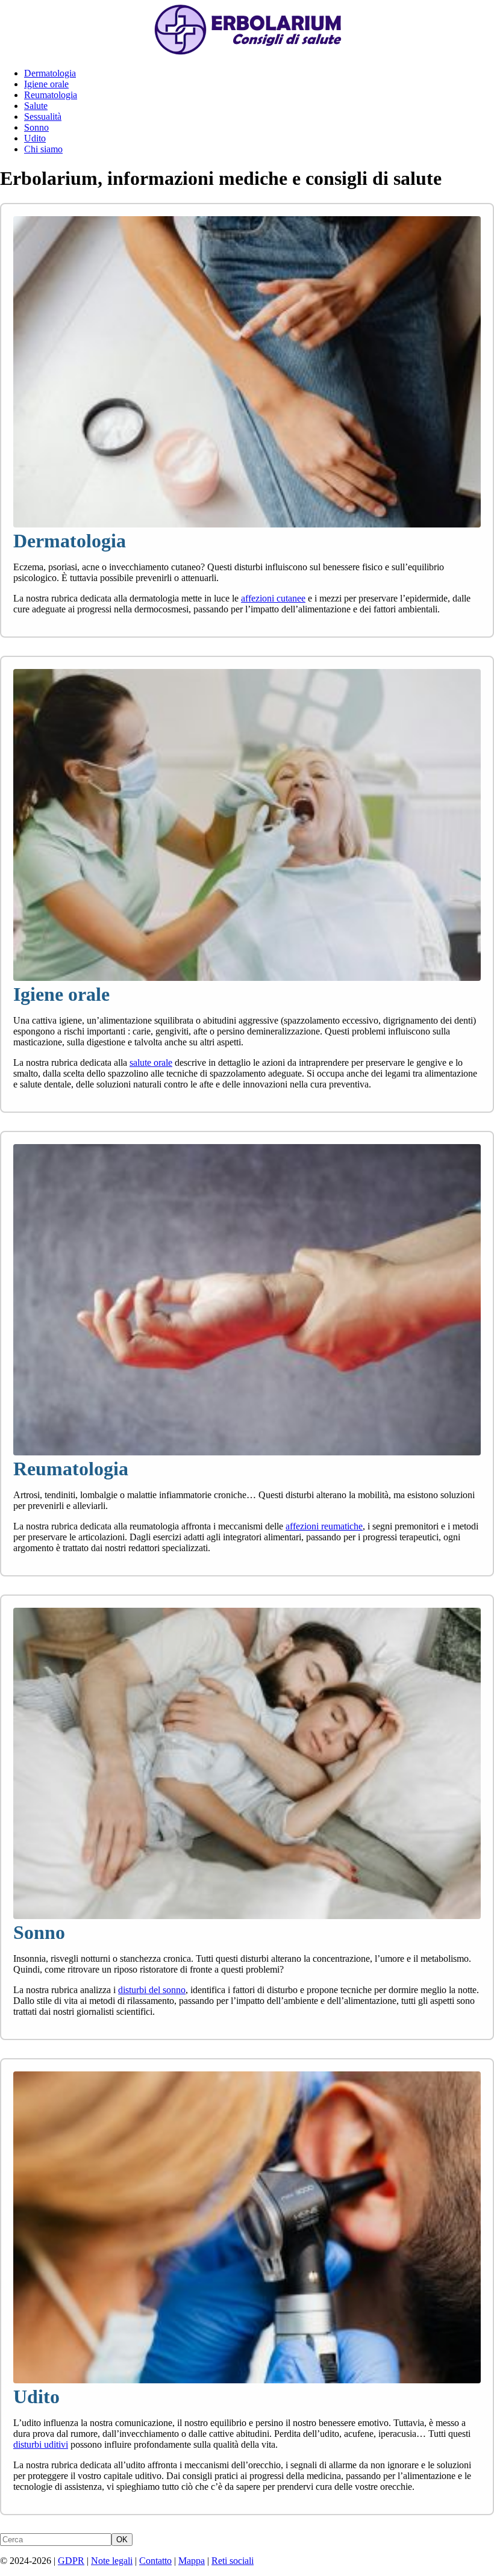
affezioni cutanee (273, 598)
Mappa (192, 2561)
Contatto (155, 2561)
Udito (35, 138)
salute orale (151, 1062)
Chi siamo (43, 149)
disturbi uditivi (41, 2444)
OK (122, 2540)
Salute (36, 106)
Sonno (36, 127)
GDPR (71, 2561)
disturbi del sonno (152, 1990)
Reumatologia (51, 95)
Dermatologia (50, 73)
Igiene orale (46, 84)
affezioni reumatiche (324, 1526)
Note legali (112, 2561)
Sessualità (43, 117)
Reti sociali (233, 2561)
